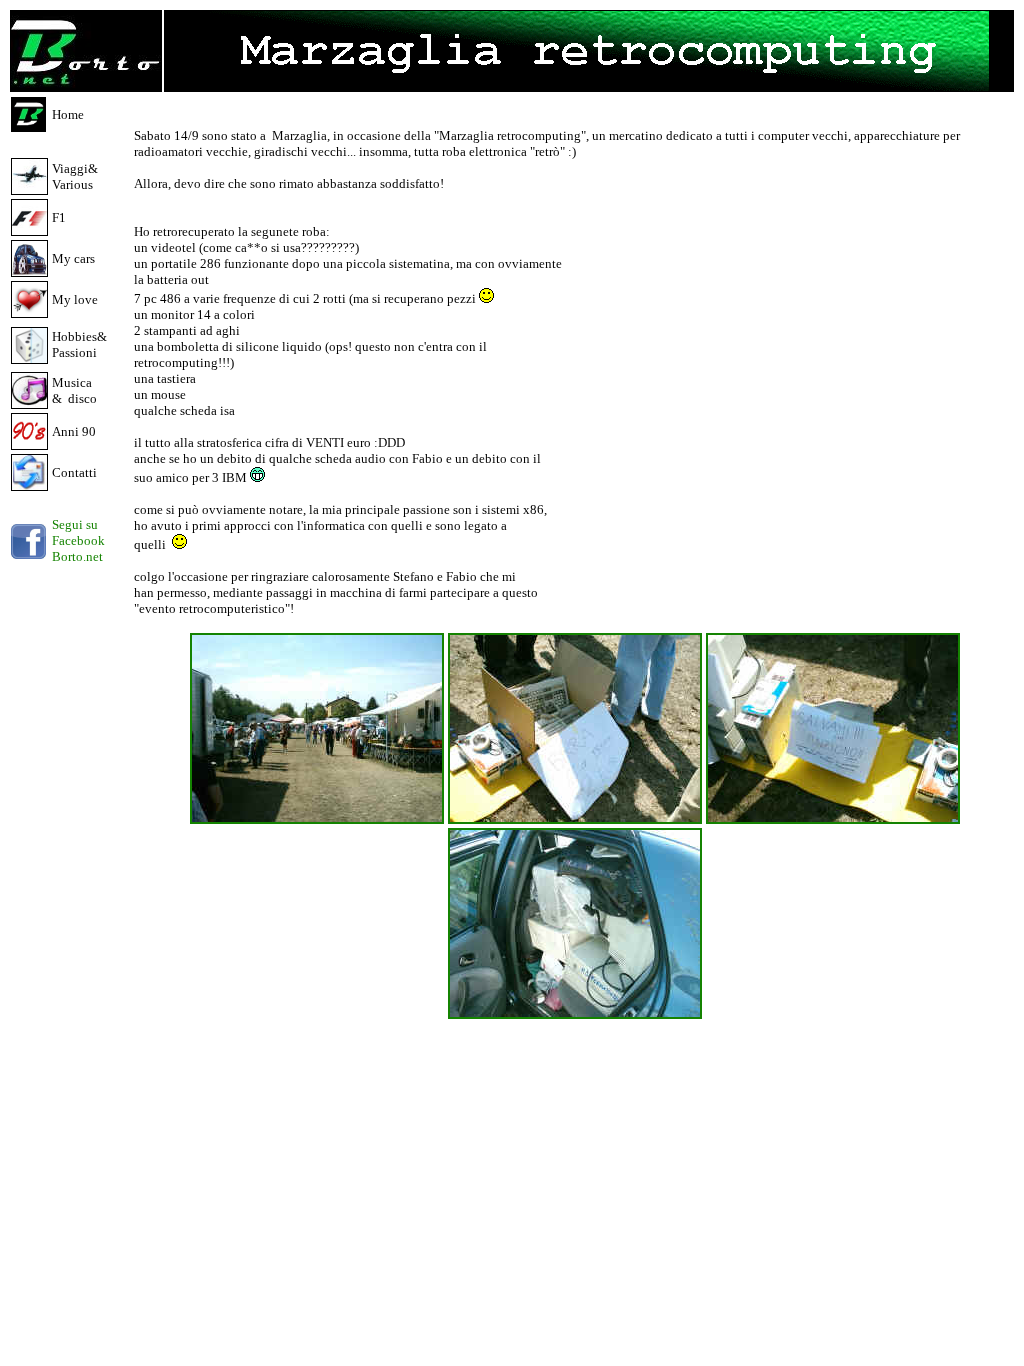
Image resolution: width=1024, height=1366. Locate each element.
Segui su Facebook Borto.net (78, 540)
